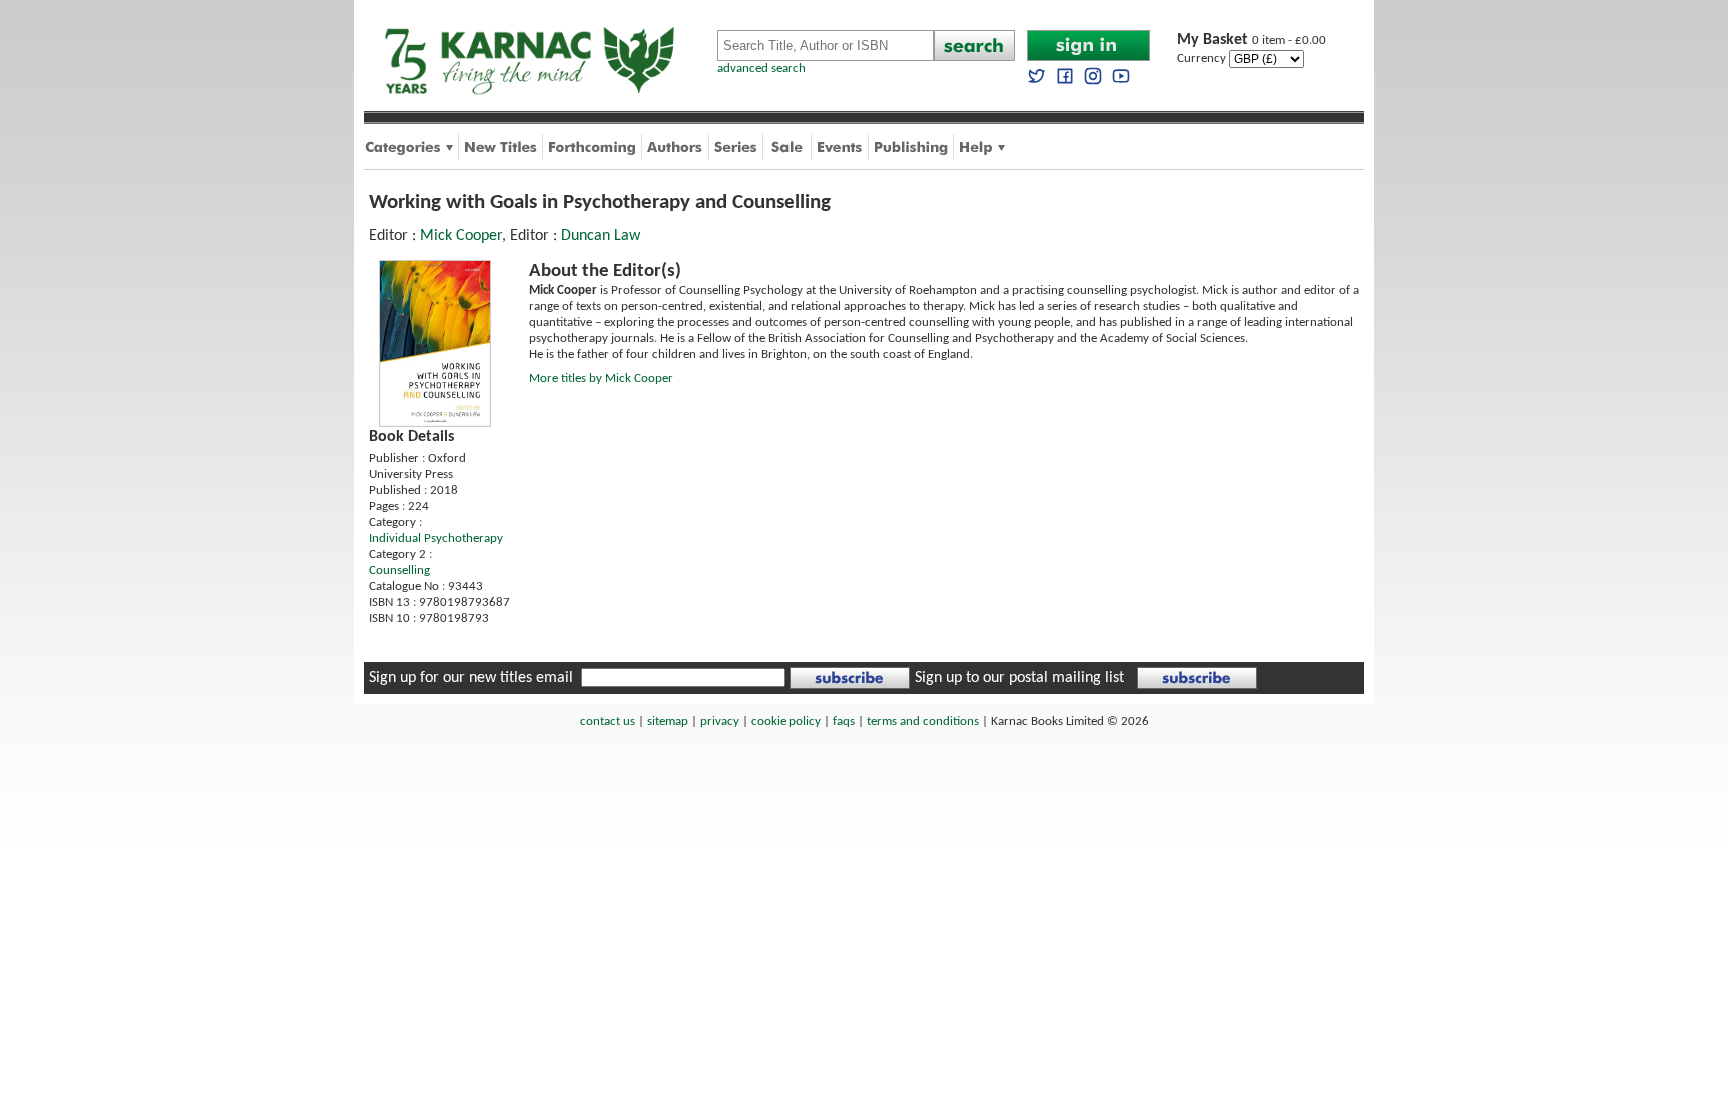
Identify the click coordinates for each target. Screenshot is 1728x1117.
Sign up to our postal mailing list (1019, 678)
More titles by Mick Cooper (601, 378)
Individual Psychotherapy (436, 538)
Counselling (399, 570)
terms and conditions (923, 721)
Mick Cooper (461, 236)
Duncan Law (600, 236)
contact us (607, 721)
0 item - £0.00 (1251, 40)
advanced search (761, 68)
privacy (719, 721)
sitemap (667, 721)
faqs (844, 721)
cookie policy (786, 721)
